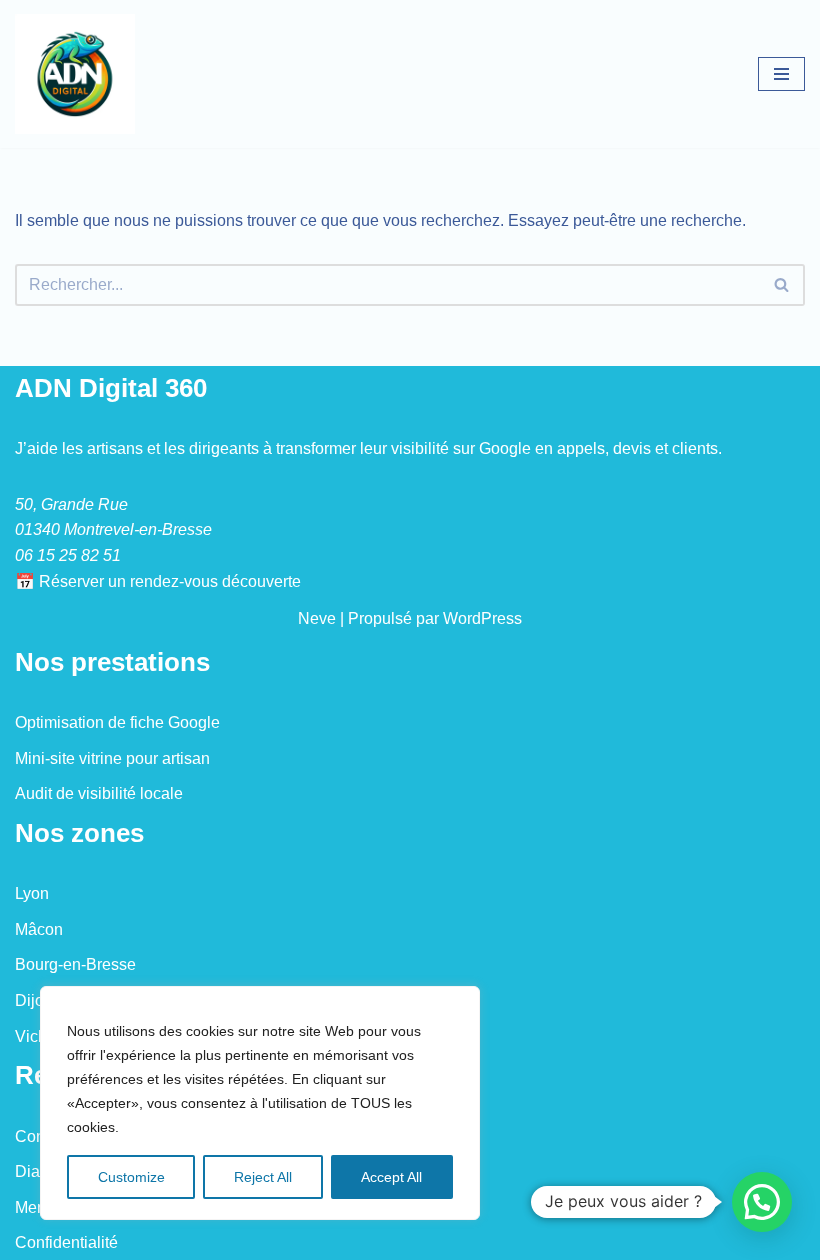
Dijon (34, 1000)
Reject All (263, 1177)
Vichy (35, 1036)
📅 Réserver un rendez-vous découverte (158, 581)
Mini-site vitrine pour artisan (112, 758)
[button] (762, 1202)
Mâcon (39, 929)
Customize (131, 1177)
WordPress (482, 618)
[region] (260, 1103)
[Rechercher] (782, 285)
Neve (317, 618)
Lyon (32, 893)
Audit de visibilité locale (99, 793)
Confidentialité (66, 1242)
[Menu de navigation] (781, 74)
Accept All (391, 1177)
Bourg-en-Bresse (75, 964)
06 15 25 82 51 (68, 555)
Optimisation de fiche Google (117, 722)
